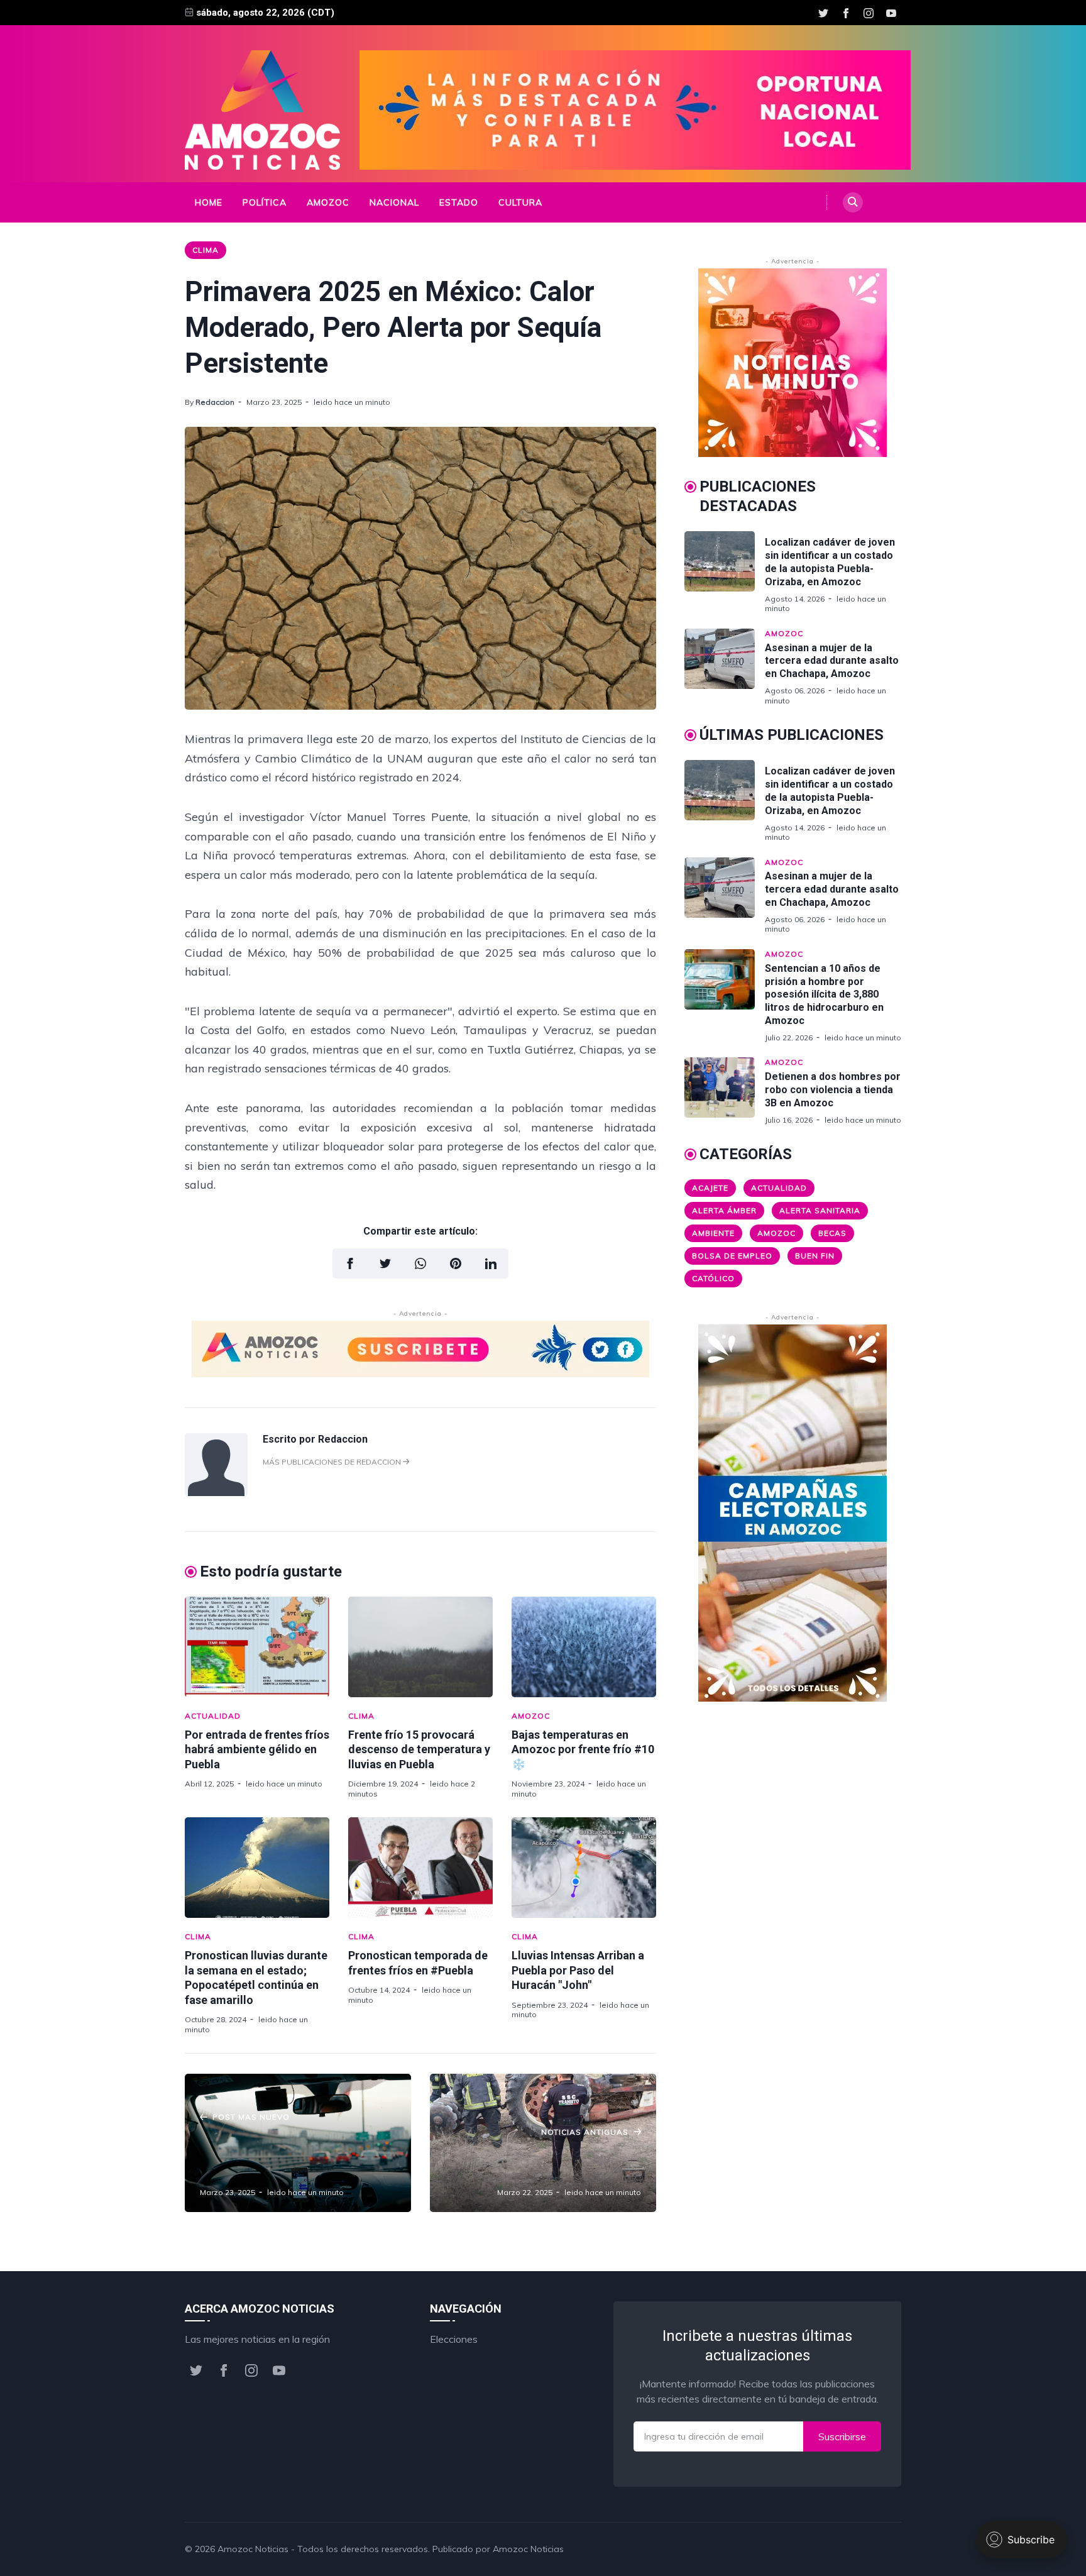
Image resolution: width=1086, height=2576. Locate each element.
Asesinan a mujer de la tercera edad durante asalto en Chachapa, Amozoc (832, 661)
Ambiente (713, 1233)
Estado (459, 202)
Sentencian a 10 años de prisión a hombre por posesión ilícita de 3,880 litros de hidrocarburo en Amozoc (824, 994)
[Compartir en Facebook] (350, 1263)
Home (209, 202)
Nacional (394, 202)
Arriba (873, 2549)
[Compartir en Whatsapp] (420, 1263)
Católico (713, 1278)
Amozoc (328, 202)
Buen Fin (815, 1256)
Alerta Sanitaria (820, 1210)
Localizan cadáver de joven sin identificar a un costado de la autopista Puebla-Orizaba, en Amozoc (830, 562)
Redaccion (215, 402)
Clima (206, 250)
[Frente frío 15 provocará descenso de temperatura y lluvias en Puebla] (420, 1647)
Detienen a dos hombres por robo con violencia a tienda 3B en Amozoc (833, 1090)
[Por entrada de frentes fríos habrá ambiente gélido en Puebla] (257, 1647)
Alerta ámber (724, 1210)
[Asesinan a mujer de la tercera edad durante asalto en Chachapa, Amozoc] (725, 667)
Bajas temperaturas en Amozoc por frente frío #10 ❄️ (583, 1749)
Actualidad (213, 1716)
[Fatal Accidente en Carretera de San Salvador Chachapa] (543, 2143)
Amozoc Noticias (253, 2549)
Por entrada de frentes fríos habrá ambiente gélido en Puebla (257, 1749)
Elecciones (454, 2339)
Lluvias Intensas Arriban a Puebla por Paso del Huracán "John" (578, 1970)
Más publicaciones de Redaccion (333, 1462)
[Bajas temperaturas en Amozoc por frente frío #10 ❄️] (584, 1647)
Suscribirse (842, 2436)
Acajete (710, 1188)
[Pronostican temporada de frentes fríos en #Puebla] (420, 1868)
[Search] (853, 202)
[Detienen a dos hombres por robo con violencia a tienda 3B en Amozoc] (725, 1091)
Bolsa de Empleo (732, 1256)
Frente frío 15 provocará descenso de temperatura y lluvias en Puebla (419, 1749)
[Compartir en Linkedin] (491, 1263)
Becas (832, 1233)
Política (265, 202)
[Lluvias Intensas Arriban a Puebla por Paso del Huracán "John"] (584, 1868)
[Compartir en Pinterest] (456, 1263)
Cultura (520, 202)
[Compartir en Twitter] (385, 1263)
